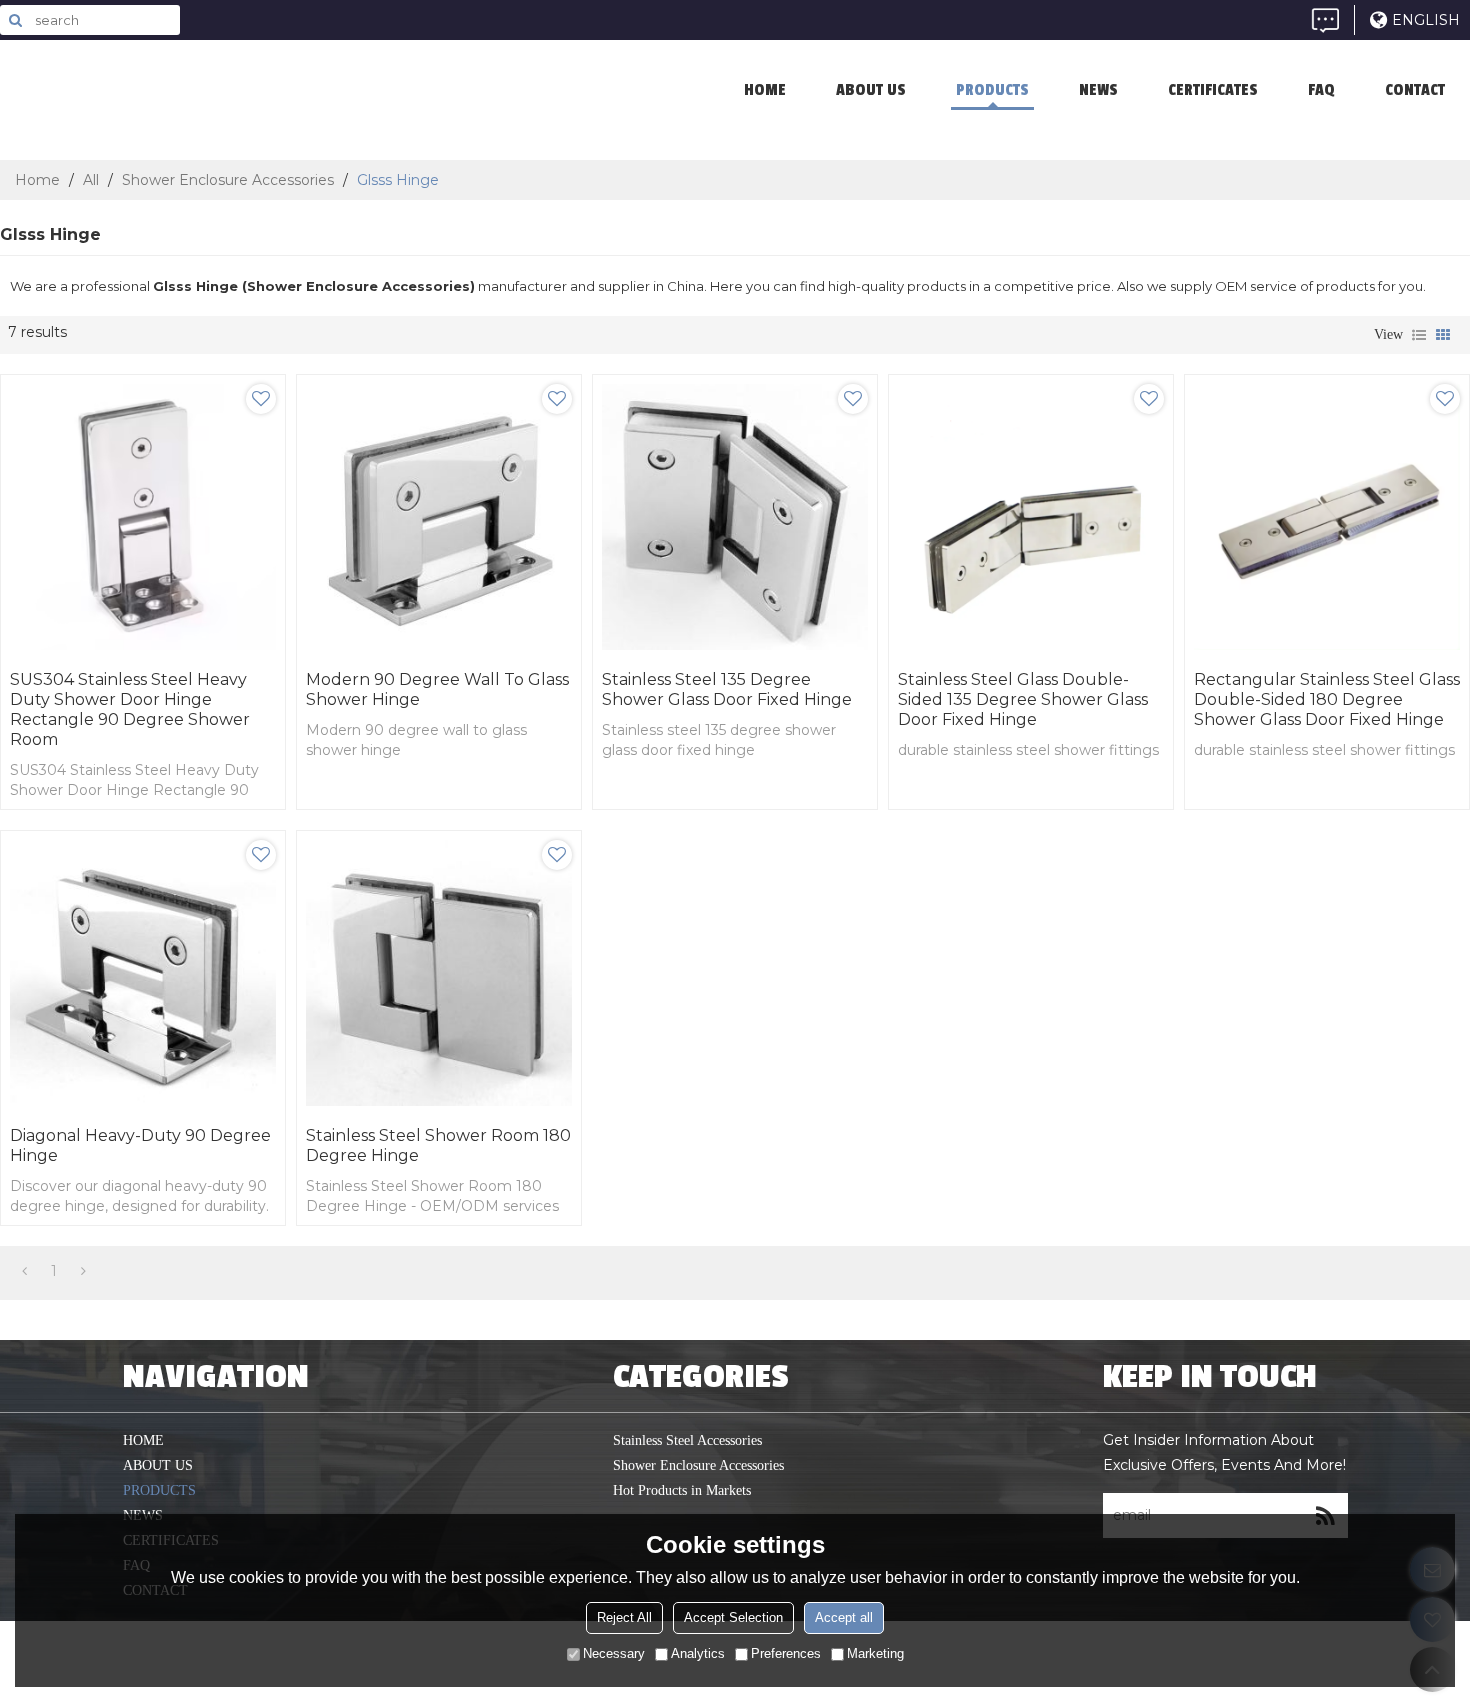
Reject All (624, 1618)
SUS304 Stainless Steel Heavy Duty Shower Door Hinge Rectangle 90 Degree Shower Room (130, 709)
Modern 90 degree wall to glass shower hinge (437, 689)
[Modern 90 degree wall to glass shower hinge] (439, 517)
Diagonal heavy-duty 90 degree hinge (140, 1145)
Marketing (875, 1654)
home (765, 90)
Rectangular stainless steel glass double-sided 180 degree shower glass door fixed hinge (1327, 699)
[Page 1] (24, 1271)
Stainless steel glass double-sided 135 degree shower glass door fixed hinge (1023, 699)
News (1098, 90)
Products (992, 90)
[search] (15, 20)
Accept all (844, 1618)
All (91, 180)
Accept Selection (733, 1618)
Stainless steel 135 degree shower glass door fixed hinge (727, 689)
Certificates (1213, 90)
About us (871, 90)
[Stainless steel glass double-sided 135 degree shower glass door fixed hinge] (1031, 517)
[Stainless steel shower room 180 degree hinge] (439, 973)
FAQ (1321, 90)
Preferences (786, 1654)
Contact (1415, 90)
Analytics (698, 1654)
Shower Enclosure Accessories (228, 180)
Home (37, 180)
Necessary (614, 1654)
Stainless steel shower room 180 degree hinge (438, 1145)
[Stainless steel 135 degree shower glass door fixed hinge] (735, 517)
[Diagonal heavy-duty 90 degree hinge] (143, 973)
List (1419, 335)
